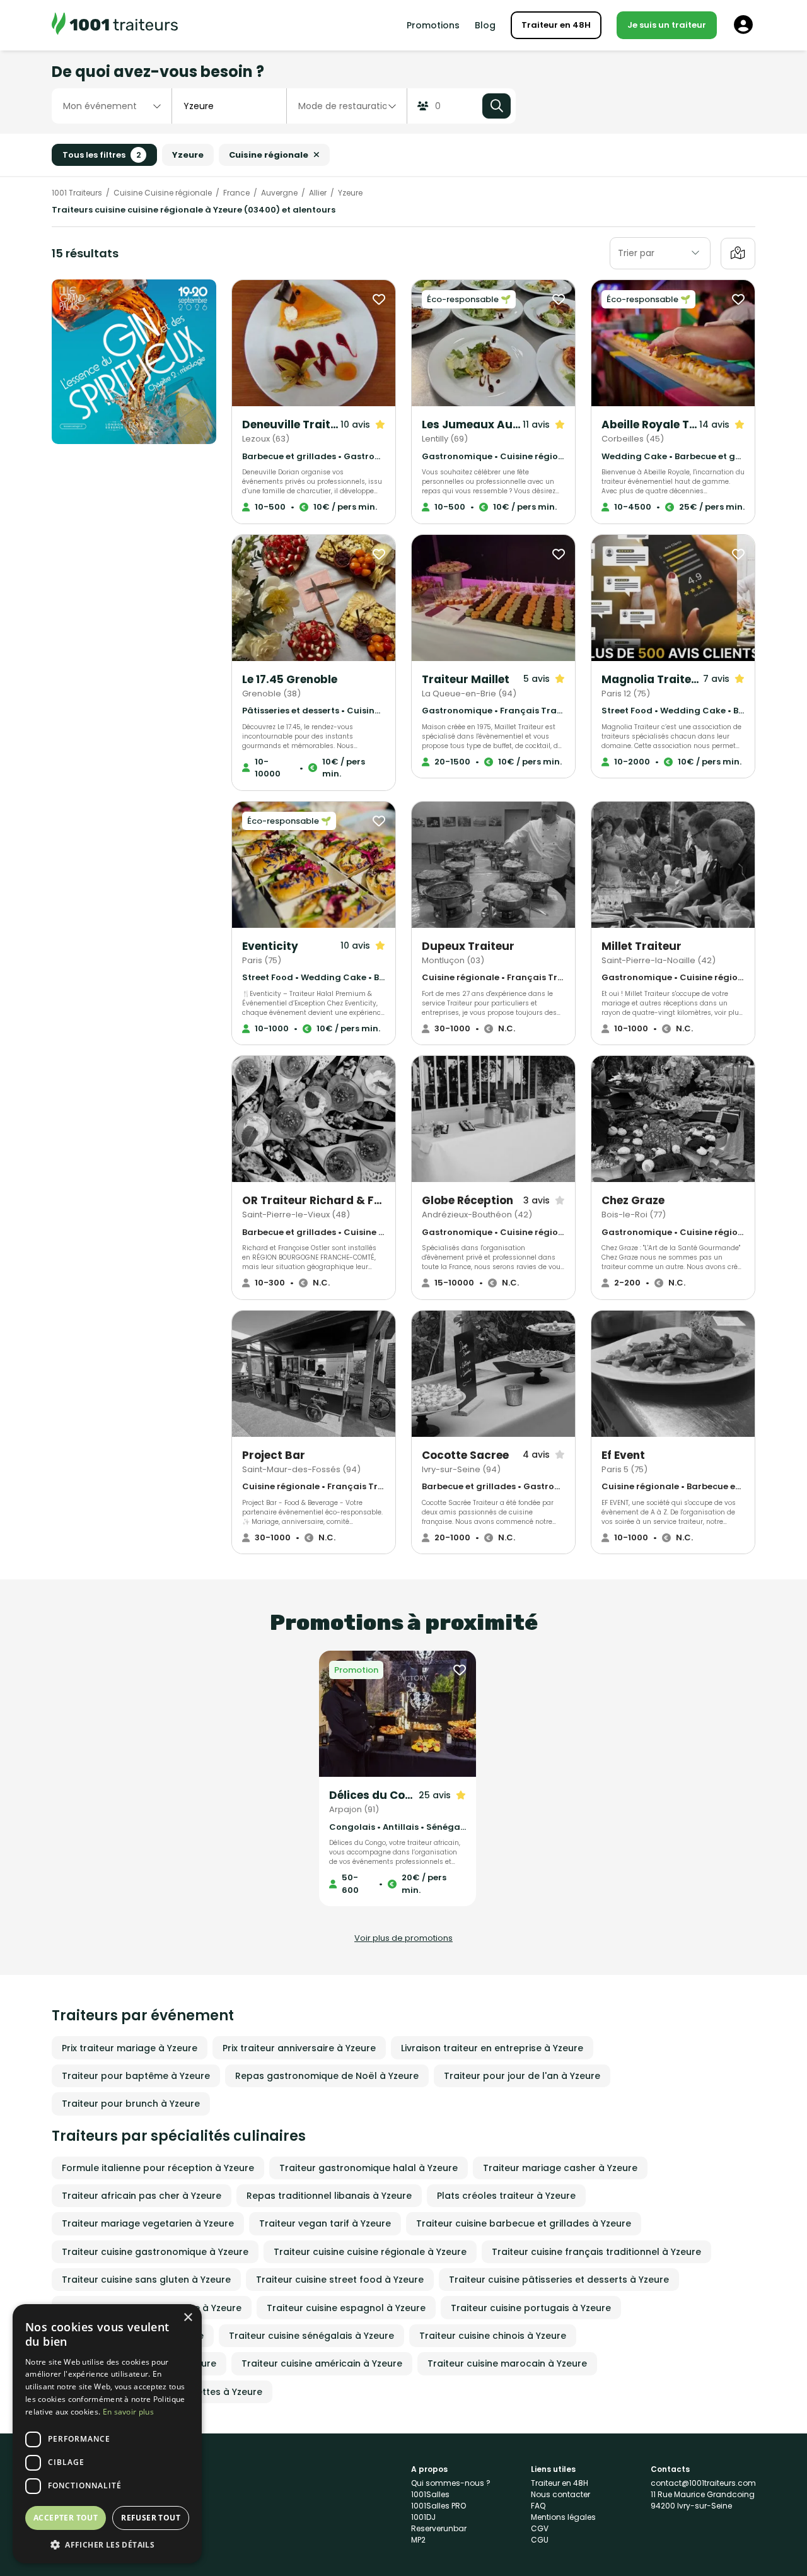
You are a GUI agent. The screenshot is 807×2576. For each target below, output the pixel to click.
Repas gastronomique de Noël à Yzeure (327, 2076)
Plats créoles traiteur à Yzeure (506, 2196)
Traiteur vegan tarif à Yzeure (325, 2223)
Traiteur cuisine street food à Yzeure (340, 2280)
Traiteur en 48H (556, 25)
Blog (485, 25)
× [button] (188, 2318)
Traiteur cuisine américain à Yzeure (322, 2363)
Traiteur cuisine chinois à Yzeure (493, 2336)
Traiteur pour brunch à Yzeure (131, 2104)
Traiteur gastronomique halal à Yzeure (369, 2168)
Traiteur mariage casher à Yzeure (560, 2168)
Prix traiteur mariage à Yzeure (130, 2048)
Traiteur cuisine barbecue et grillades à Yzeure (524, 2223)
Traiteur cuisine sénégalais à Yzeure (311, 2336)
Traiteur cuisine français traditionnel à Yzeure (596, 2252)
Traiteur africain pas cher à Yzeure (142, 2196)
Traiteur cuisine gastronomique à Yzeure (155, 2252)
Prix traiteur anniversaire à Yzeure (299, 2048)
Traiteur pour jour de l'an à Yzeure (522, 2076)
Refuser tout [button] (151, 2518)
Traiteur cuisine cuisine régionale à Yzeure (370, 2252)
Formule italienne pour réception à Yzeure (158, 2168)
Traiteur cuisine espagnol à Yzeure (346, 2308)
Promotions (433, 25)
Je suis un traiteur (667, 25)
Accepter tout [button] (66, 2518)
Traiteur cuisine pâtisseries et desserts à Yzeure (559, 2280)
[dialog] (107, 2434)
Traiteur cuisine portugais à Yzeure (531, 2308)
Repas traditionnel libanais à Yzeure (329, 2196)
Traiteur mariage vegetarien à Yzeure (148, 2223)
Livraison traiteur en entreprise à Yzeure (492, 2048)
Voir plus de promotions (403, 1938)
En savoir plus (128, 2412)
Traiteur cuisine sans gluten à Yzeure (146, 2280)
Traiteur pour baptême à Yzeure (136, 2076)
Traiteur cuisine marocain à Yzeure (507, 2363)
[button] (107, 2544)
